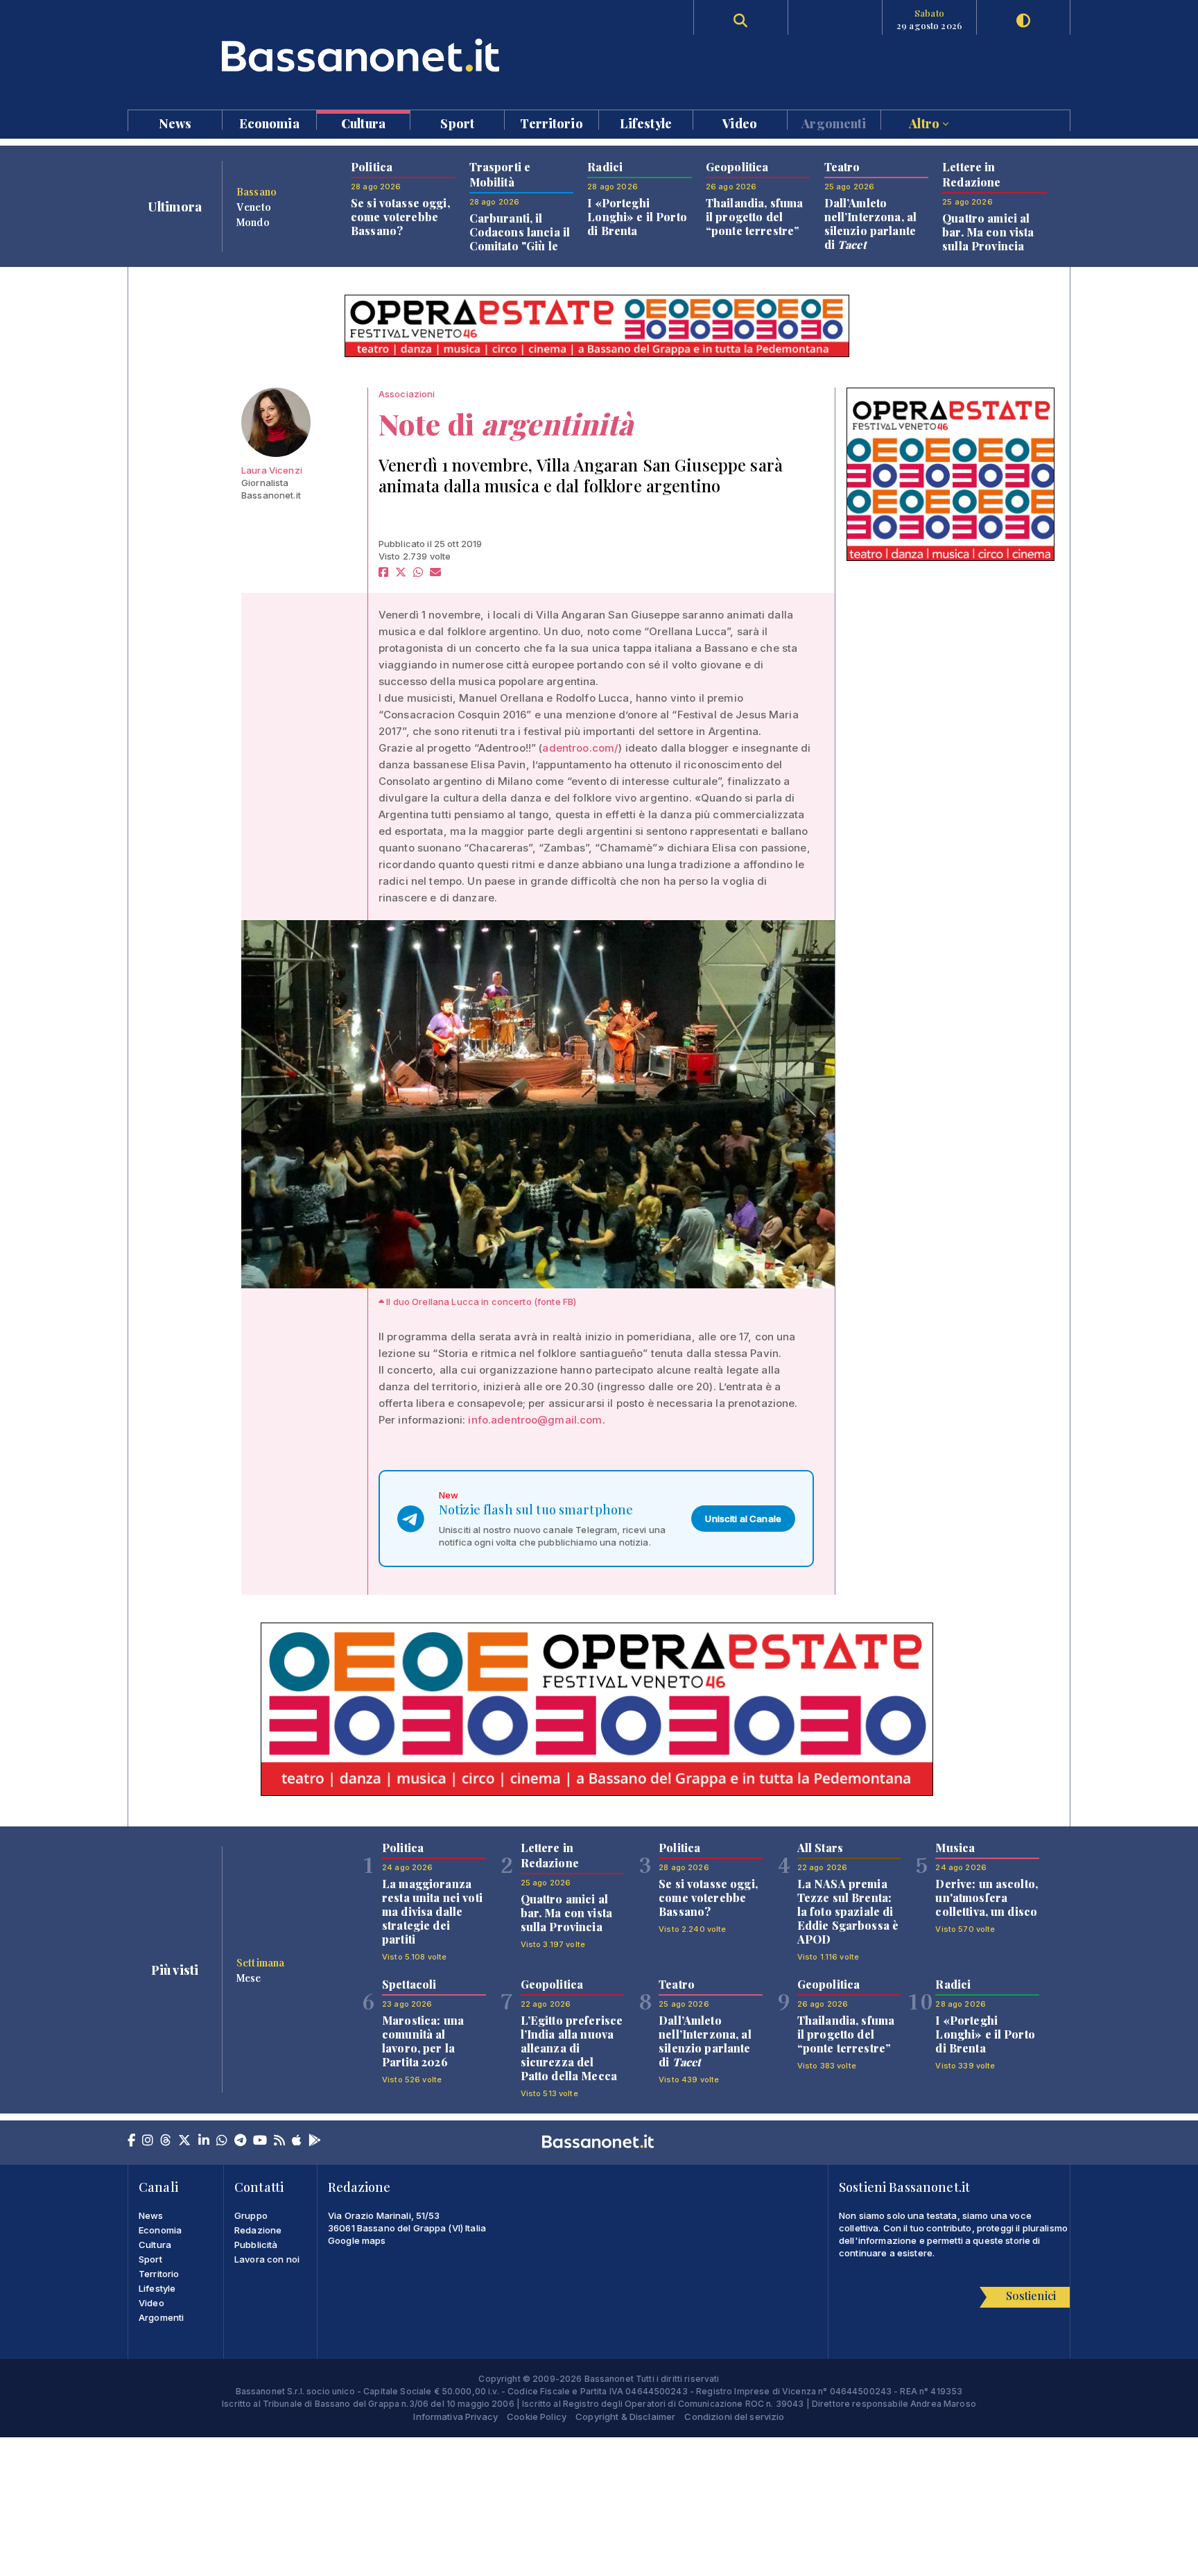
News (175, 122)
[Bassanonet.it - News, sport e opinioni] (363, 55)
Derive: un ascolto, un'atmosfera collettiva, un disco (987, 1898)
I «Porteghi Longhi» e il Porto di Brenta (637, 217)
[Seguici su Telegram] (240, 2141)
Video (740, 122)
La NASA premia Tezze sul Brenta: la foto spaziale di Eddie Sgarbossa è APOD (848, 1911)
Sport (457, 122)
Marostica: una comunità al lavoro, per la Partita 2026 (423, 2041)
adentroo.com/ (580, 748)
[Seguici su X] (184, 2141)
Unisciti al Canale (743, 1519)
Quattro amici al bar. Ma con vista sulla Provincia (988, 232)
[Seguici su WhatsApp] (222, 2141)
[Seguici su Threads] (166, 2141)
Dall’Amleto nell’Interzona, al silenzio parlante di (871, 224)
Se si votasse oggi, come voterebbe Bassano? (400, 217)
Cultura (363, 122)
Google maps (357, 2240)
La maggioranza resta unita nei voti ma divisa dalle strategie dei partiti (432, 1911)
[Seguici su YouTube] (260, 2141)
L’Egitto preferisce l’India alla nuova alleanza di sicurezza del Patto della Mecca (572, 2048)
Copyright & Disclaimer (625, 2417)
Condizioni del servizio (734, 2417)
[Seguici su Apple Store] (297, 2141)
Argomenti (834, 122)
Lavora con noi (267, 2259)
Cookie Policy (537, 2417)
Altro (926, 122)
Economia (269, 122)
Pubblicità (256, 2245)
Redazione (258, 2230)
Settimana (260, 1962)
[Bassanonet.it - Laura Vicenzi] (276, 422)
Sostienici (1031, 2296)
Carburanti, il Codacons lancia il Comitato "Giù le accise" (520, 239)
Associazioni (407, 394)
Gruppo (251, 2215)
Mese (249, 1978)
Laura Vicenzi (272, 470)
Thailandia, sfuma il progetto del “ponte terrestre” (754, 217)
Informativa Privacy (455, 2417)
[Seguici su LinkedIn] (204, 2141)
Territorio (551, 122)
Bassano (257, 191)
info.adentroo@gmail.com (535, 1420)
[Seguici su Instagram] (148, 2141)
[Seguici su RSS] (279, 2141)
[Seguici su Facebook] (131, 2141)
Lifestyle (646, 122)
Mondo (253, 222)
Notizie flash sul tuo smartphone (536, 1510)
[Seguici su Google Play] (315, 2141)
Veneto (254, 207)
